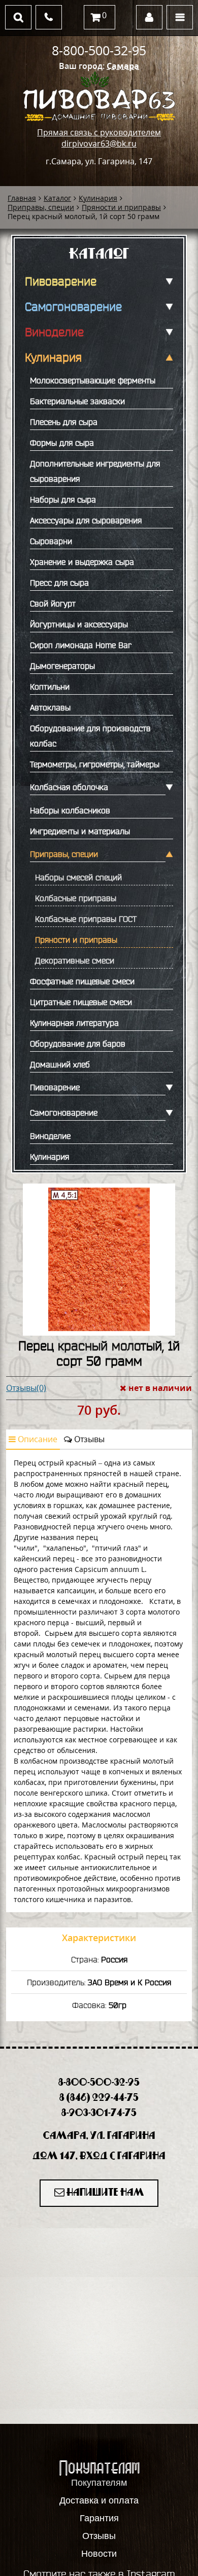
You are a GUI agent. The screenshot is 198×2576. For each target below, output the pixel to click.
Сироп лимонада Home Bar (81, 645)
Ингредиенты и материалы (80, 831)
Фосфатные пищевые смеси (82, 981)
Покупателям (99, 2483)
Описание (37, 1439)
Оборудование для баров (78, 1044)
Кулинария (98, 198)
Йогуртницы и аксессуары (79, 624)
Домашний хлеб (60, 1064)
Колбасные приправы (76, 898)
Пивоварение (61, 281)
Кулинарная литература (74, 1023)
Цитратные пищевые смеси (81, 1002)
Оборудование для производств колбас (90, 736)
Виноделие (54, 332)
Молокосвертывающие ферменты (93, 380)
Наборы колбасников (70, 810)
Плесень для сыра (64, 422)
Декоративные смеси (75, 960)
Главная (22, 198)
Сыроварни (51, 541)
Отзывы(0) (26, 1388)
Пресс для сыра (59, 583)
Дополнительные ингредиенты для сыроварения (95, 471)
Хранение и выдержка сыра (82, 562)
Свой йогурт (53, 603)
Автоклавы (50, 707)
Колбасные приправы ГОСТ (86, 919)
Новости (99, 2554)
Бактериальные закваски (77, 401)
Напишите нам (104, 2193)
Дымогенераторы (62, 666)
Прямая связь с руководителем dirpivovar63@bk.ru (99, 138)
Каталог (57, 198)
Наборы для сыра (63, 499)
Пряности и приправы (121, 207)
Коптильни (50, 687)
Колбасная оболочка (69, 787)
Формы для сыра (62, 443)
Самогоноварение (73, 307)
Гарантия (99, 2518)
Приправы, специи (41, 207)
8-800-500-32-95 (99, 50)
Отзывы (88, 1439)
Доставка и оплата (99, 2500)
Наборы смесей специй (78, 877)
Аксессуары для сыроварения (86, 520)
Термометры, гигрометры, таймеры (95, 764)
